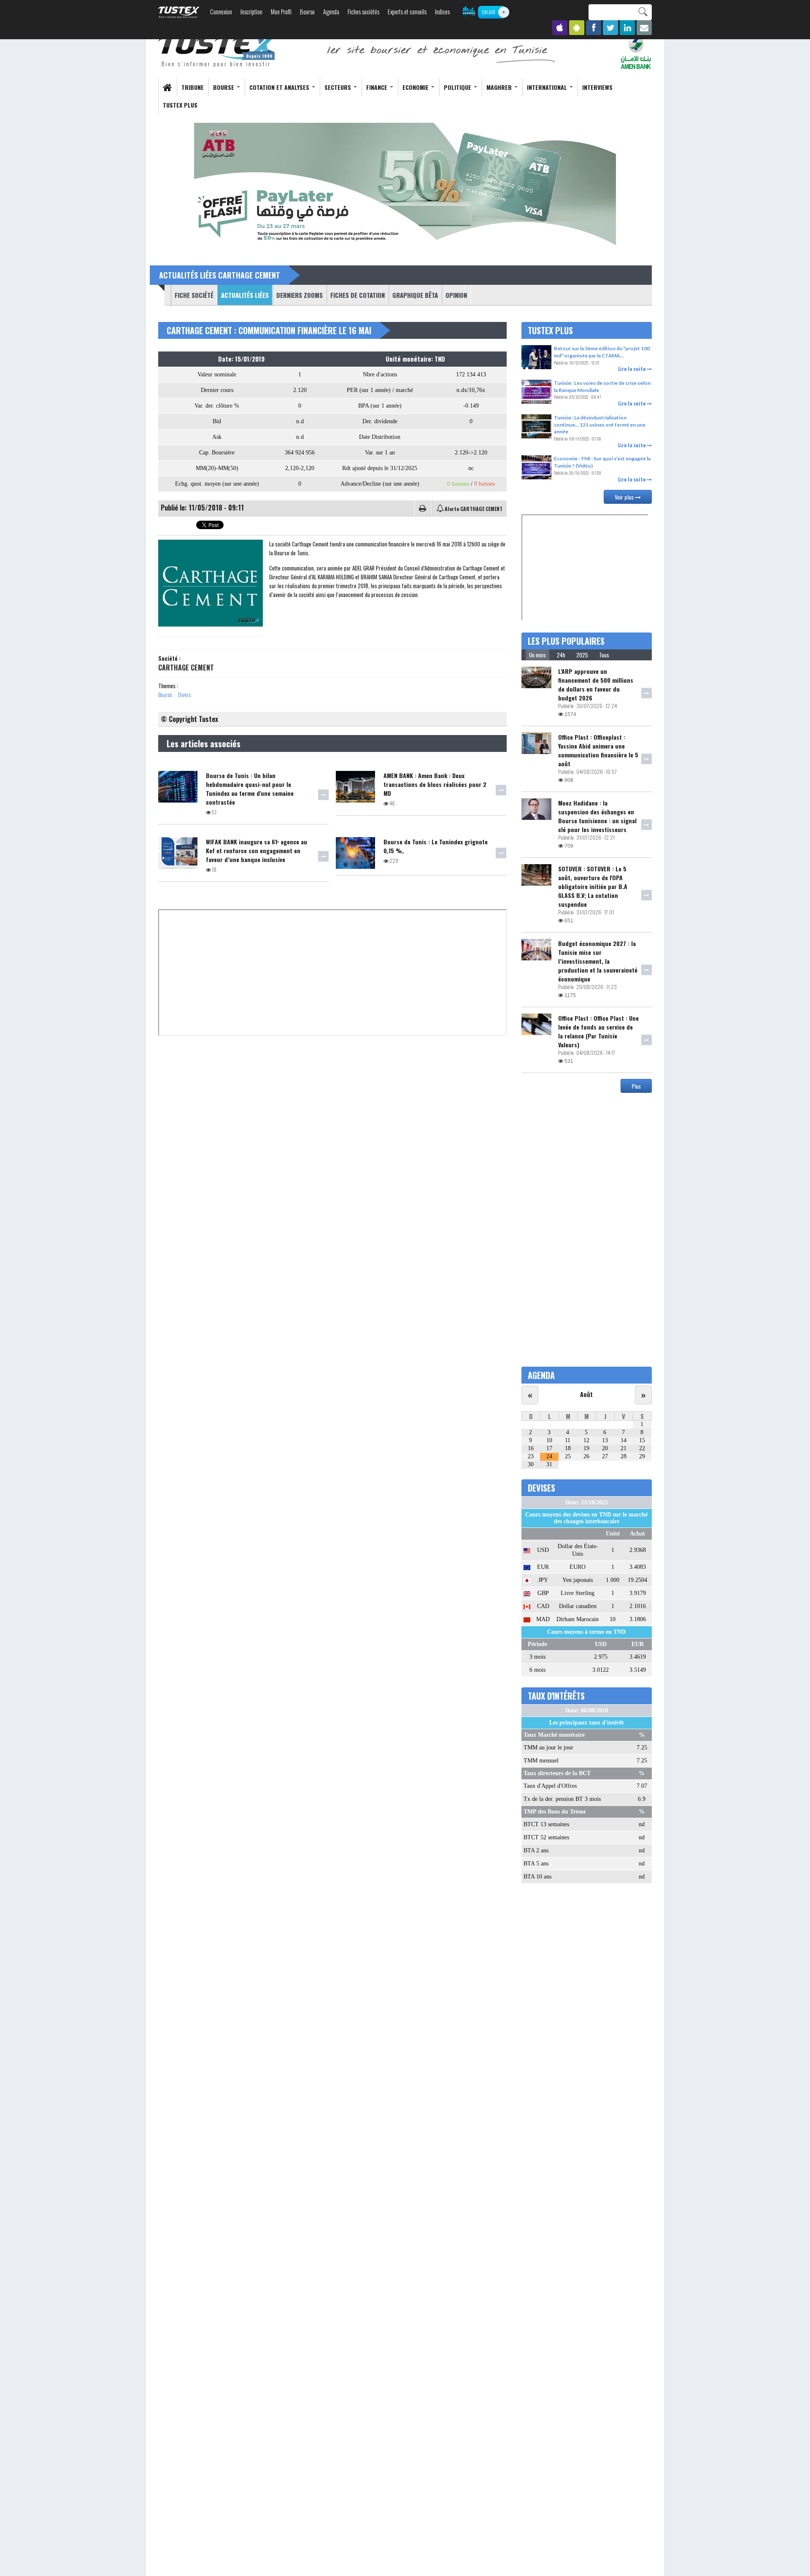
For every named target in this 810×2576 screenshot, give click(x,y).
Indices (442, 12)
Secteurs (339, 87)
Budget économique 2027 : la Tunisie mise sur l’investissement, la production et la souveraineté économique (598, 961)
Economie (416, 87)
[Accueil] (217, 51)
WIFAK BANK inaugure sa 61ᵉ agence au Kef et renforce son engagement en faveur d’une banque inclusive (256, 850)
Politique (458, 87)
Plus (636, 1086)
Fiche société (194, 295)
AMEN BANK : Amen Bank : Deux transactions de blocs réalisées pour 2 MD (435, 784)
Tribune (193, 87)
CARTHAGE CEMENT (186, 668)
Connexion (221, 12)
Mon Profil (281, 12)
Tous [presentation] (604, 655)
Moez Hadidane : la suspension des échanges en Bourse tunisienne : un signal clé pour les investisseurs (597, 816)
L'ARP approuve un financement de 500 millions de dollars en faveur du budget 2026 (596, 684)
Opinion (456, 295)
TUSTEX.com (179, 12)
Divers (184, 694)
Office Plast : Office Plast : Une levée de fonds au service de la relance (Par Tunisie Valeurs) (598, 1031)
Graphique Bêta (415, 295)
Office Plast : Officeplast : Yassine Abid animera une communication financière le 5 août (598, 750)
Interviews (597, 87)
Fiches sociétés (363, 12)
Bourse (307, 12)
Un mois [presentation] (537, 655)
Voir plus (625, 497)
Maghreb (500, 87)
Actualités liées (243, 295)
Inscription (251, 12)
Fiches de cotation (358, 295)
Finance (378, 87)
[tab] (537, 655)
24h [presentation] (561, 655)
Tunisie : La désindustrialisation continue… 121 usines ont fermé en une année (600, 424)
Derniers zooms (300, 295)
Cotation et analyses (280, 87)
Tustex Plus (180, 105)
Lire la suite (632, 369)
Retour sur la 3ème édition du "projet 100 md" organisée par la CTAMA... (602, 352)
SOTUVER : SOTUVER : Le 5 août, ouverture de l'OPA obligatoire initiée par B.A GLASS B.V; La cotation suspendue (593, 886)
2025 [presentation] (582, 655)
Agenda (331, 12)
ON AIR (489, 12)
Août (586, 1394)
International (548, 87)
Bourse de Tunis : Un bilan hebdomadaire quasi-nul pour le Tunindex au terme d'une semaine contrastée (250, 789)
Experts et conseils (407, 12)
